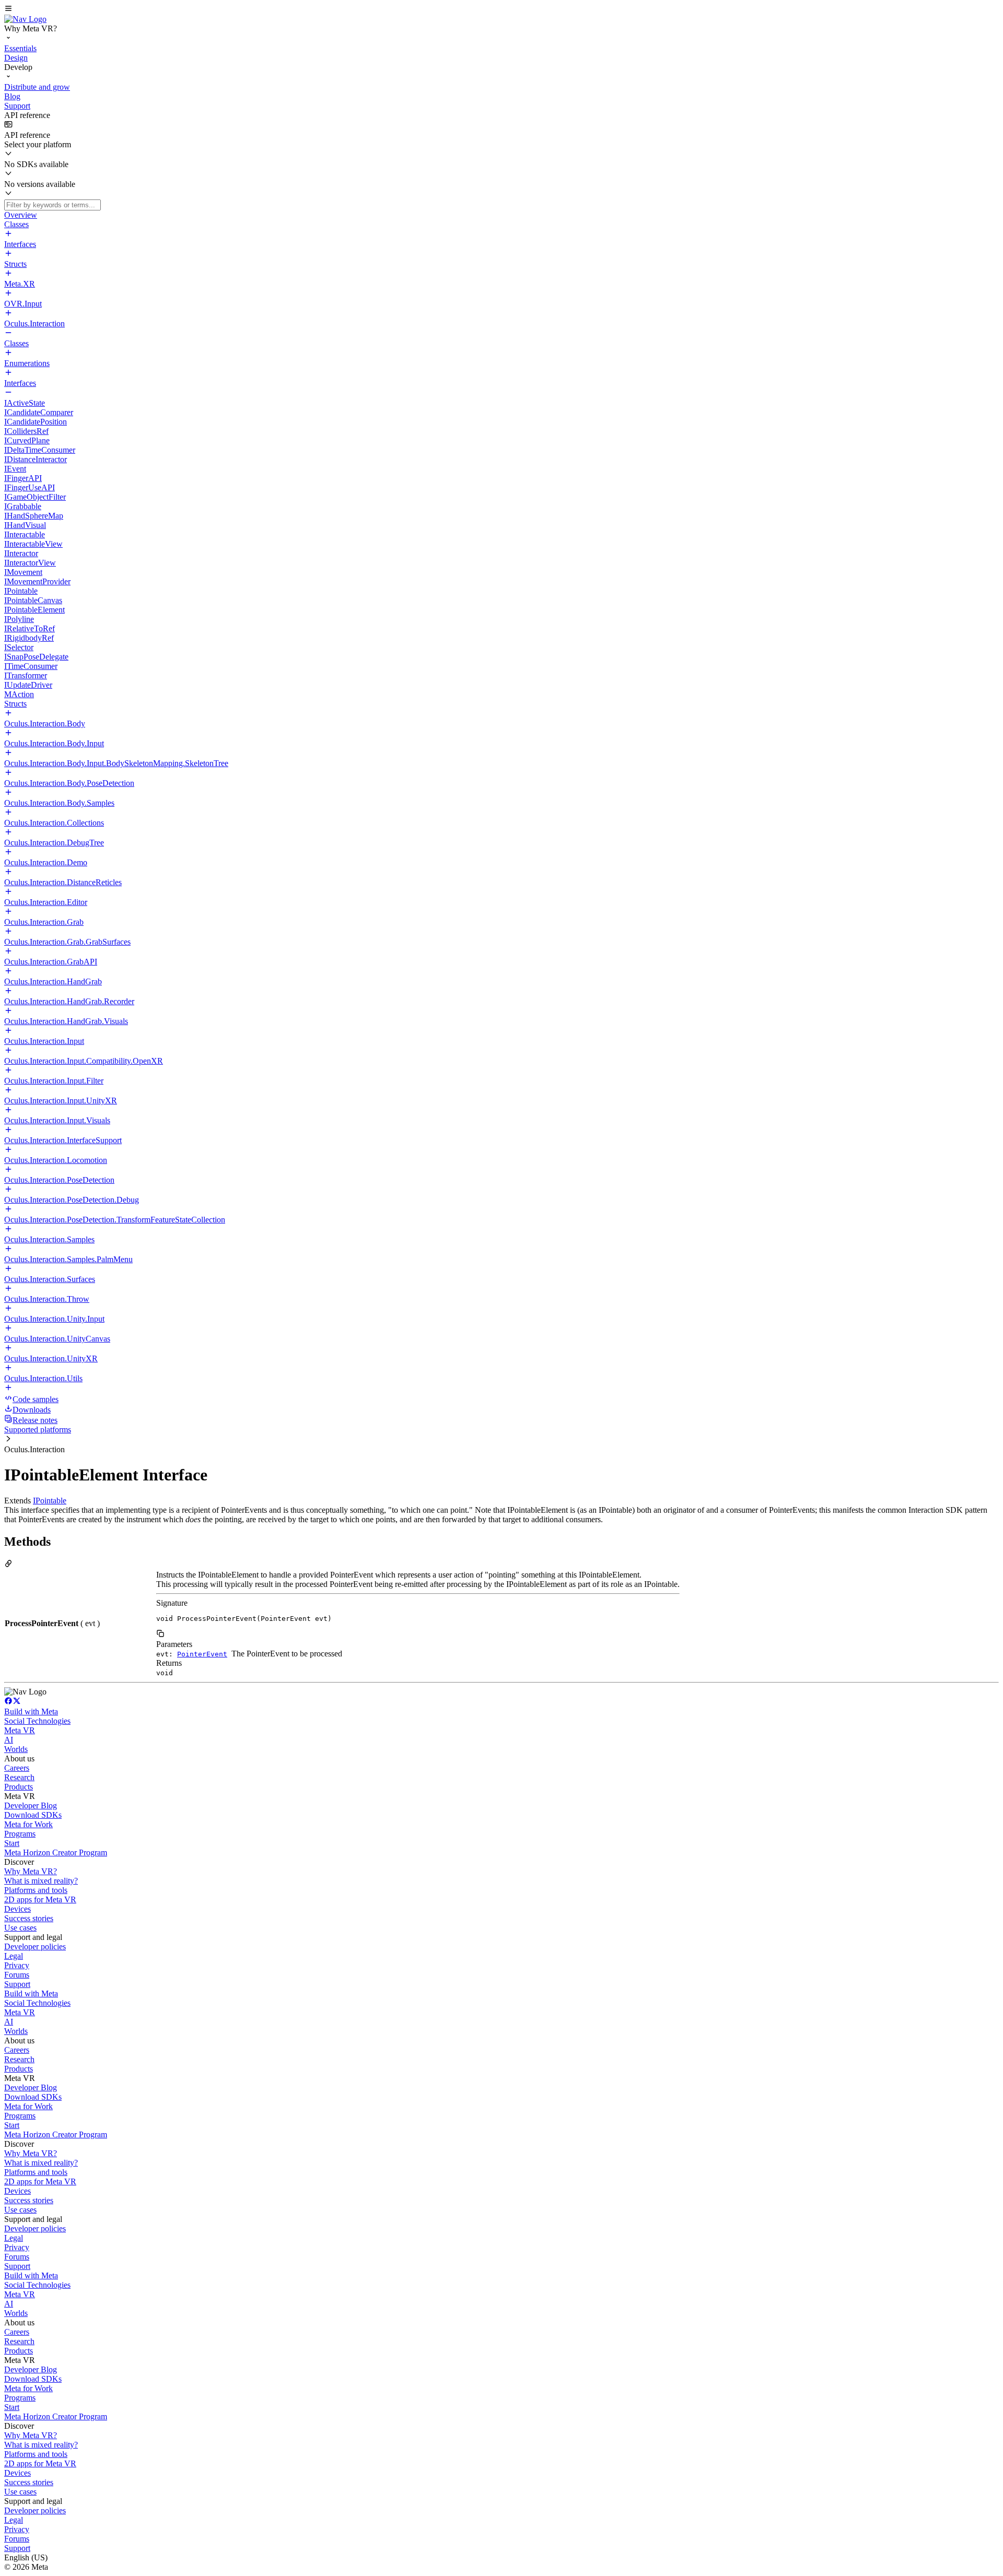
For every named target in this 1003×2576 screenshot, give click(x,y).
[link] (25, 19)
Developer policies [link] (35, 1946)
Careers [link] (17, 1768)
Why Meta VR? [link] (31, 1871)
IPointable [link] (50, 1501)
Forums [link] (17, 1975)
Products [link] (19, 1787)
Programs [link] (20, 1834)
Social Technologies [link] (37, 1721)
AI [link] (9, 1740)
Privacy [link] (17, 1965)
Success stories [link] (29, 1918)
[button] (501, 9)
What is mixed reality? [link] (41, 1881)
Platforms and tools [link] (36, 1890)
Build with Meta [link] (31, 1712)
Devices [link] (18, 1909)
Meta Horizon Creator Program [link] (56, 1852)
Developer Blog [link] (31, 1805)
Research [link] (19, 1777)
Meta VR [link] (20, 1730)
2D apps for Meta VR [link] (40, 1899)
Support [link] (17, 1984)
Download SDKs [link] (33, 1815)
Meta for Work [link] (28, 1824)
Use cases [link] (20, 1928)
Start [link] (12, 1843)
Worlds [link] (16, 1749)
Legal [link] (14, 1956)
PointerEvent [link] (202, 1654)
